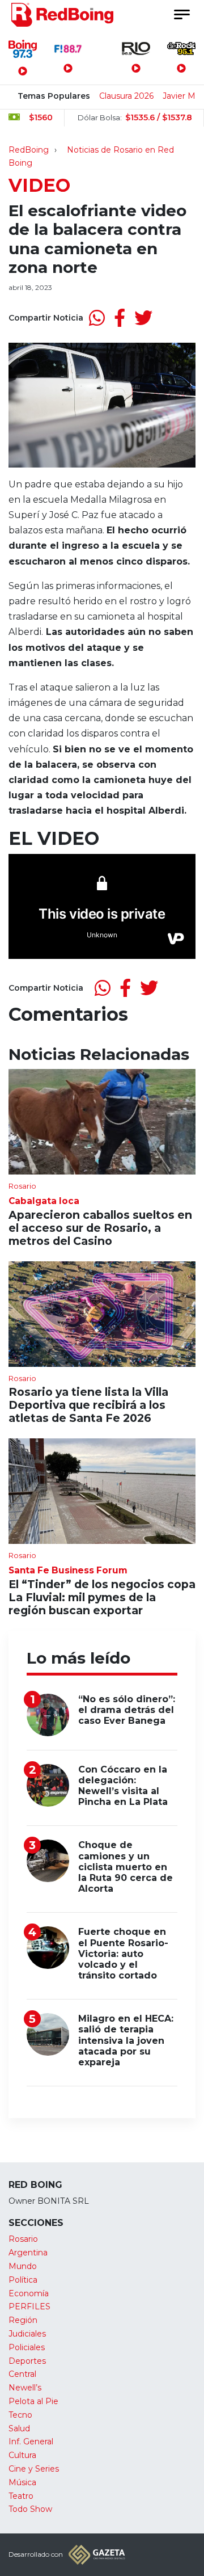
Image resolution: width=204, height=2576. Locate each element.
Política (23, 2280)
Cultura (22, 2455)
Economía (29, 2293)
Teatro (21, 2496)
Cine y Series (34, 2469)
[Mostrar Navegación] (181, 14)
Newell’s (25, 2388)
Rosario (23, 2239)
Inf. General (31, 2442)
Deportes (27, 2361)
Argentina (28, 2253)
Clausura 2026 (126, 96)
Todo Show (30, 2509)
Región (23, 2320)
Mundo (23, 2266)
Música (22, 2482)
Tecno (20, 2415)
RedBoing (29, 150)
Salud (19, 2428)
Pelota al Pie (33, 2401)
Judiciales (27, 2334)
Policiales (27, 2347)
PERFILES (29, 2306)
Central (22, 2374)
